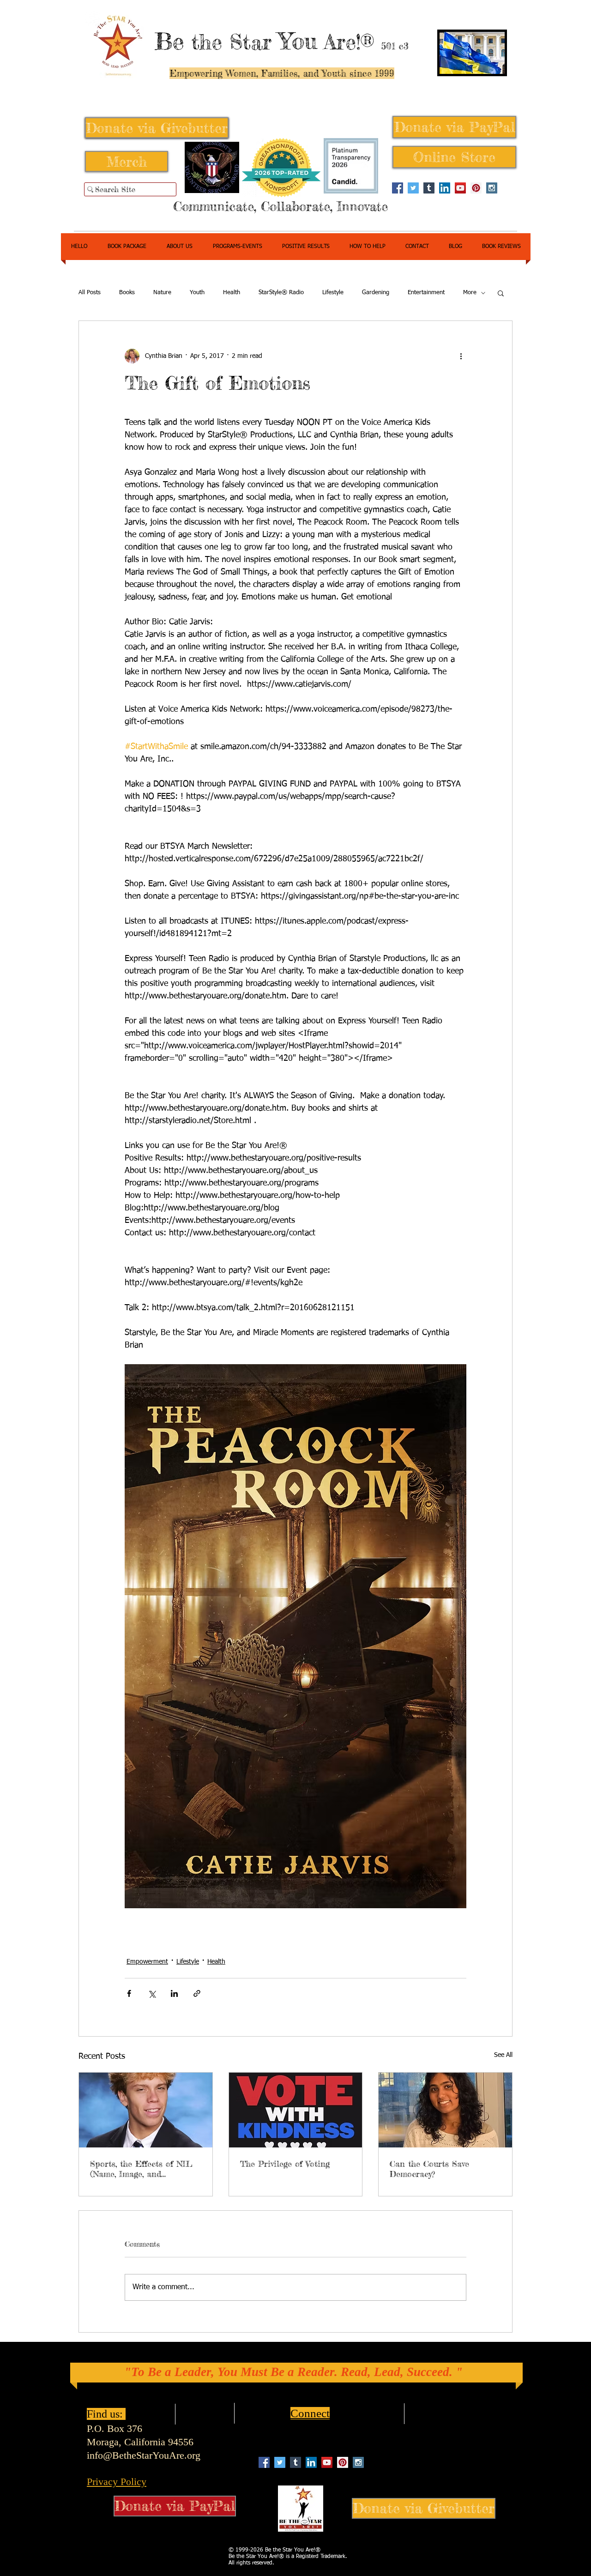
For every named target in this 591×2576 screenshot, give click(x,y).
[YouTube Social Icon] (460, 188)
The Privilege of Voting (285, 2164)
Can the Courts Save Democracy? (429, 2169)
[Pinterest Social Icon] (476, 188)
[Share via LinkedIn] (174, 1993)
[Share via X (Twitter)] (152, 1993)
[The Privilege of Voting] (296, 2110)
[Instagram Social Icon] (492, 188)
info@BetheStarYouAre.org (144, 2455)
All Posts (90, 293)
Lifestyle (333, 293)
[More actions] (461, 356)
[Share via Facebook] (129, 1993)
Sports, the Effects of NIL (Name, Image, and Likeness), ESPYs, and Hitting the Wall (141, 2169)
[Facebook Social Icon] (398, 188)
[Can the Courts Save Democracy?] (445, 2110)
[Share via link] (197, 1993)
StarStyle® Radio (281, 293)
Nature (162, 293)
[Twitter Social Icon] (413, 188)
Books (127, 293)
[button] (501, 293)
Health (232, 293)
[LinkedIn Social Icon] (445, 188)
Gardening (376, 293)
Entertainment (426, 293)
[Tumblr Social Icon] (429, 188)
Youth (197, 293)
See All (503, 2055)
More (470, 293)
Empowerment (147, 1962)
